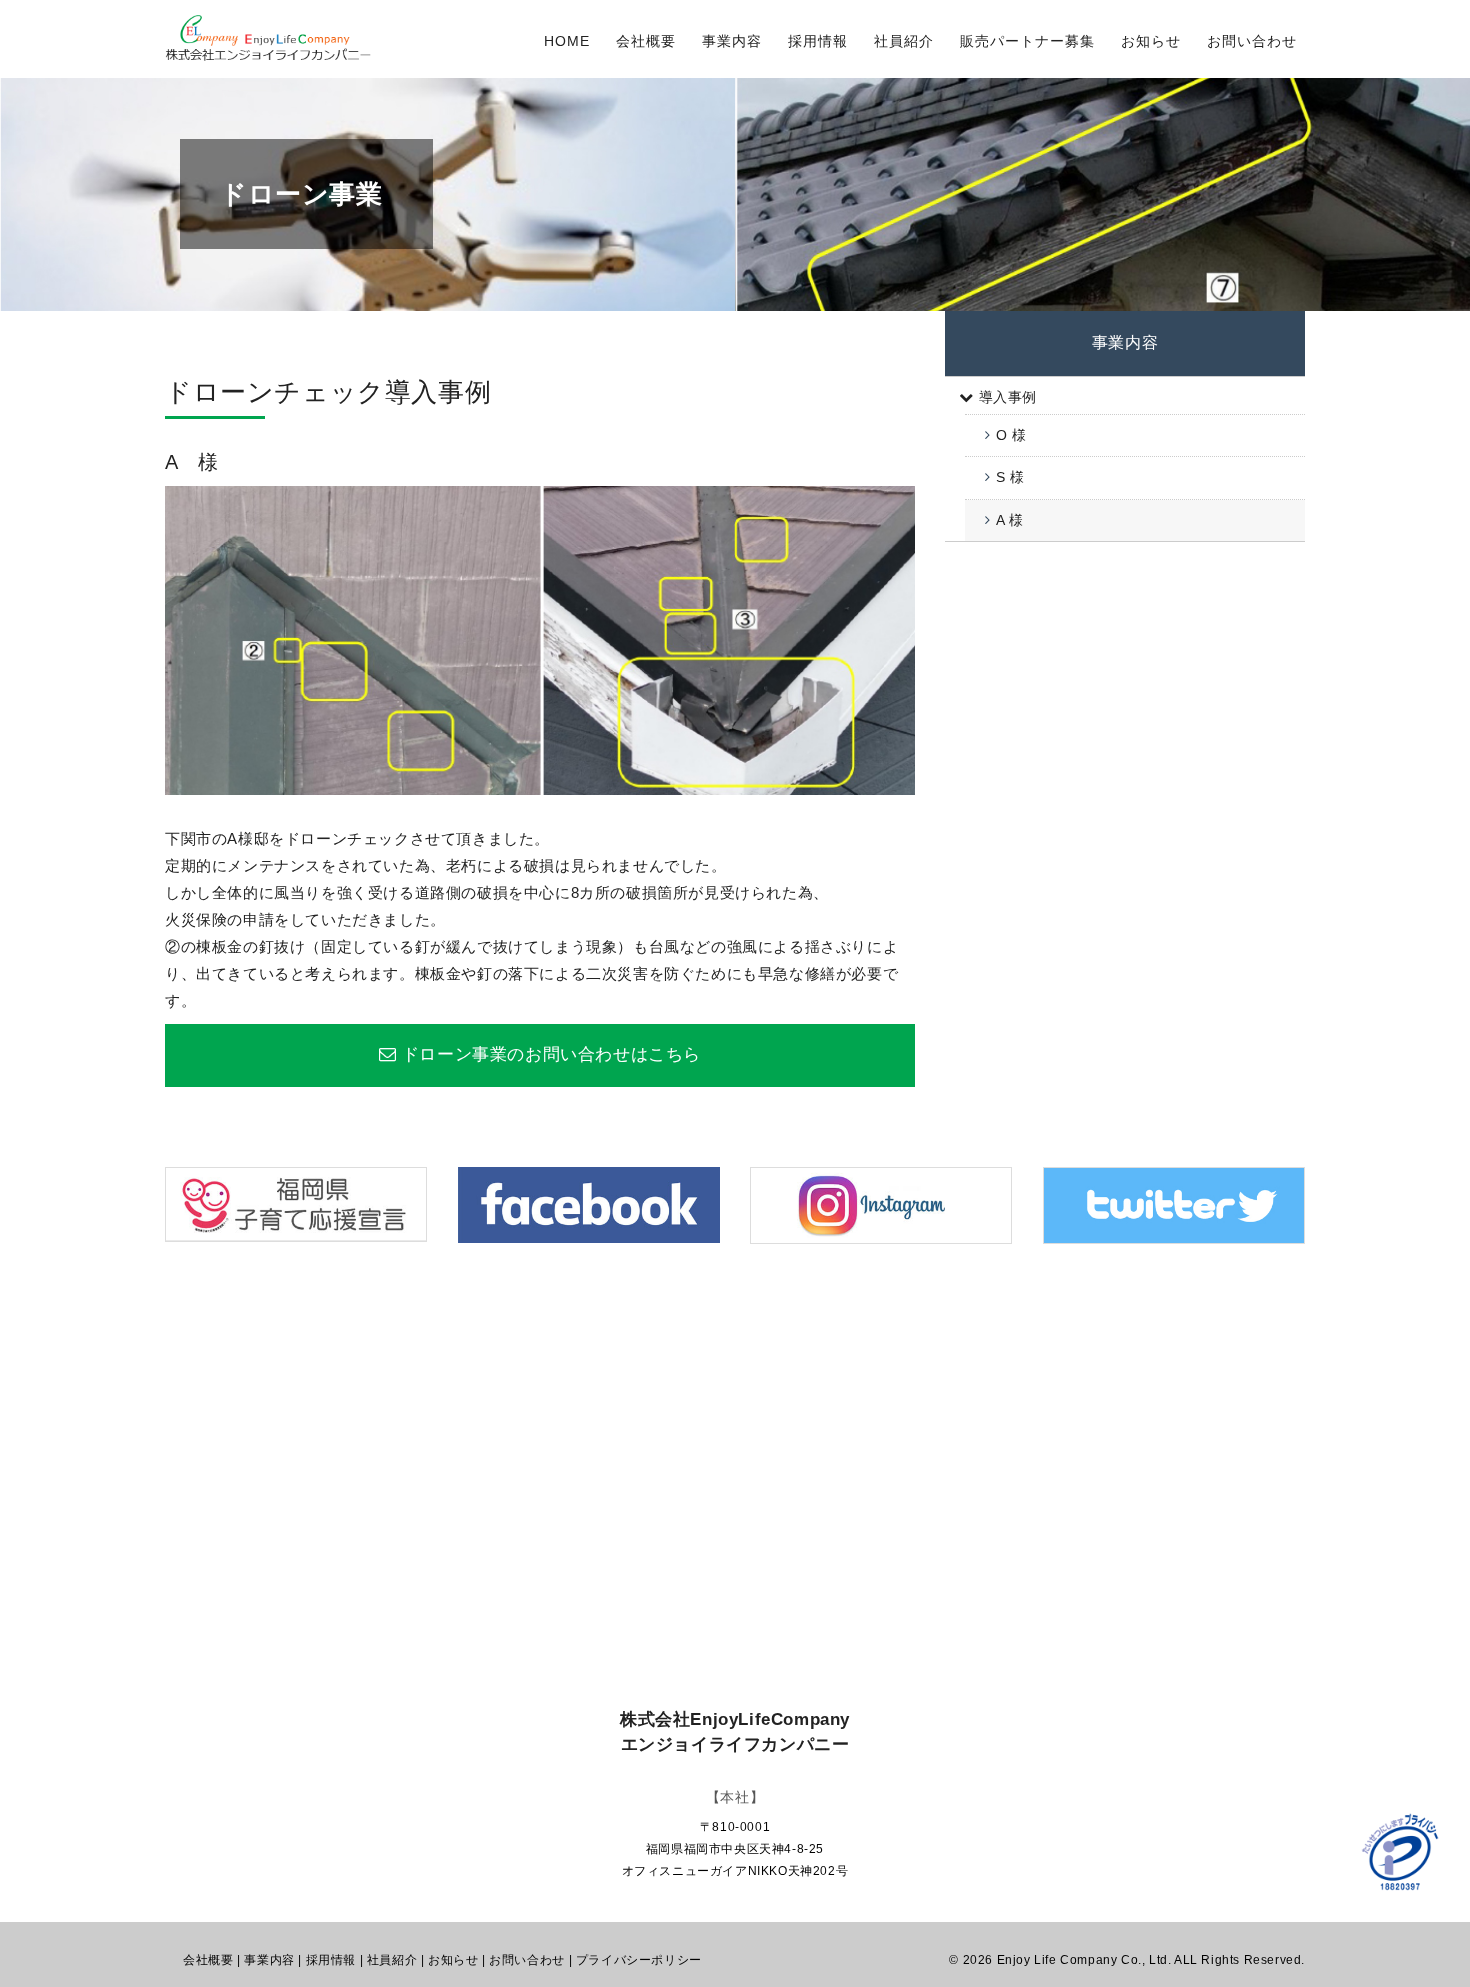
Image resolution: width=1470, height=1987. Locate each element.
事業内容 (732, 41)
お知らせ (1151, 41)
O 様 (1011, 435)
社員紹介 (904, 41)
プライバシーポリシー (639, 1960)
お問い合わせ (1252, 41)
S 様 (1010, 477)
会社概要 (646, 41)
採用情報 (818, 41)
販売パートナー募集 (1027, 41)
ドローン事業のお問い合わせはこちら (551, 1054)
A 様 (1010, 520)
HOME (567, 41)
